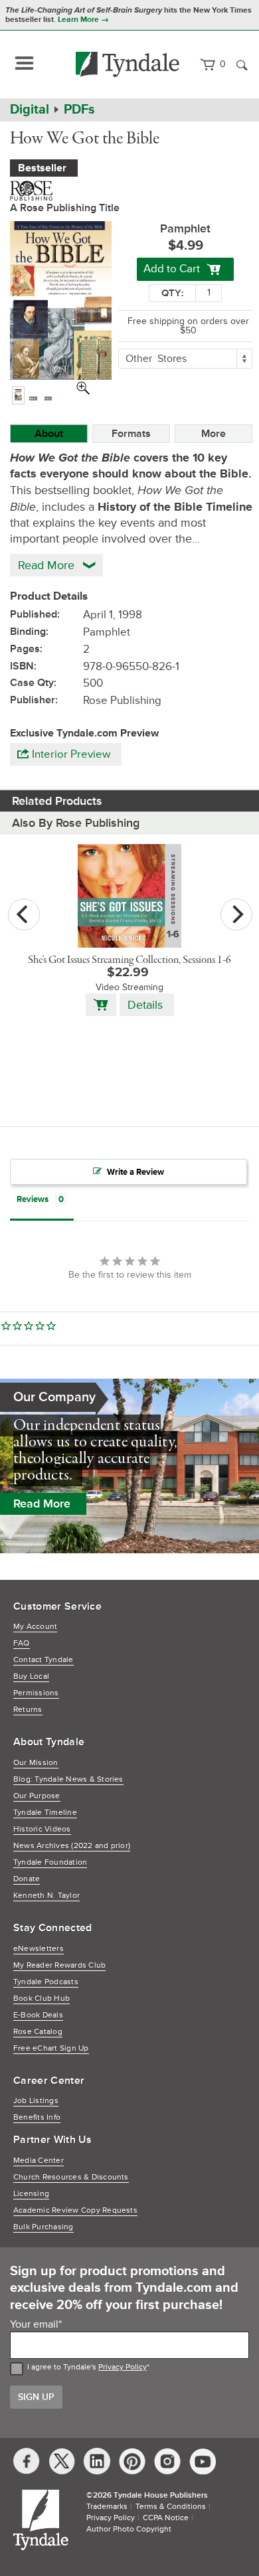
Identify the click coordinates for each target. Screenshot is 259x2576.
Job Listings (36, 2101)
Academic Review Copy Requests (75, 2210)
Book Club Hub (42, 1999)
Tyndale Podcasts (46, 1982)
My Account (35, 1627)
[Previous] (24, 914)
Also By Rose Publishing (76, 823)
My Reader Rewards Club (59, 1965)
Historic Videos (42, 1829)
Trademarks (107, 2507)
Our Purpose (37, 1796)
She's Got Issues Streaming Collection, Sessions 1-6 (129, 960)
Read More (42, 1503)
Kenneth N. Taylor (46, 1896)
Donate (27, 1879)
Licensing (31, 2194)
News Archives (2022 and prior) (72, 1846)
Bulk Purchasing (43, 2227)
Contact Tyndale (43, 1660)
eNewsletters (39, 1949)
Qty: (173, 293)
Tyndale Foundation (50, 1862)
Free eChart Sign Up (51, 2048)
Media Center (39, 2161)
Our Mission (36, 1763)
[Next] (236, 914)
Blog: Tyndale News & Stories (68, 1779)
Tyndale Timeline (45, 1813)
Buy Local (31, 1676)
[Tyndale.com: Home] (128, 64)
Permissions (36, 1693)
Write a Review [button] (135, 1172)
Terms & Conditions (171, 2507)
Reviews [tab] (33, 1199)
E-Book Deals (38, 2015)
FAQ (22, 1643)
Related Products (57, 801)
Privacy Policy (123, 2367)
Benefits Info (37, 2117)
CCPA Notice (166, 2518)
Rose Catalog (38, 2032)
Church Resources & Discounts (71, 2177)
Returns (28, 1710)
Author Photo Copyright (129, 2529)
